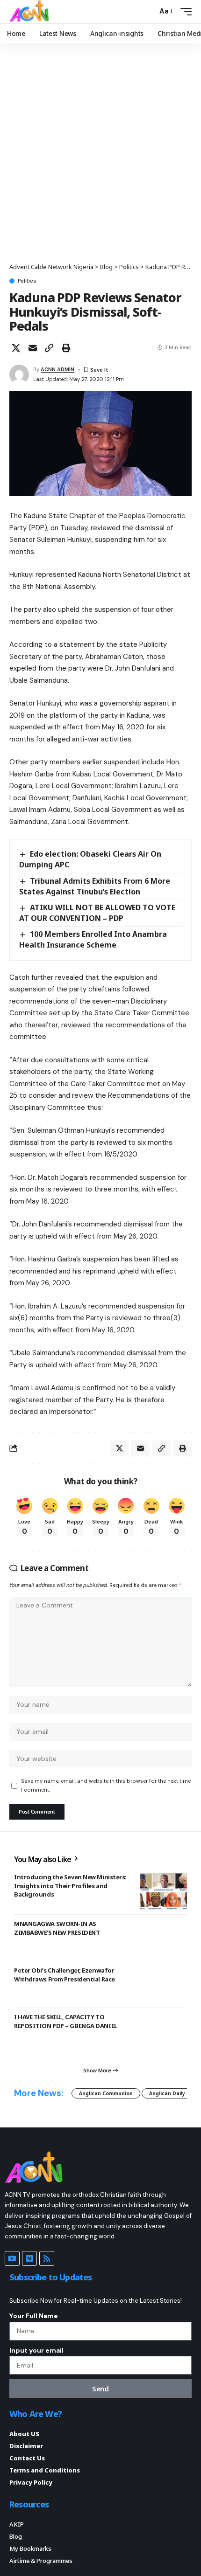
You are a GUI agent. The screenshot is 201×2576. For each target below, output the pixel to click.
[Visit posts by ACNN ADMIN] (19, 374)
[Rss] (47, 2258)
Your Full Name (34, 2316)
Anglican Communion (106, 2093)
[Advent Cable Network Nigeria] (31, 12)
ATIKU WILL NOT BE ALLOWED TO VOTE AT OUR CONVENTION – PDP (97, 913)
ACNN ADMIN (57, 369)
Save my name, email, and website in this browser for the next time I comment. (106, 1785)
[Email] (33, 348)
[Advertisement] (100, 158)
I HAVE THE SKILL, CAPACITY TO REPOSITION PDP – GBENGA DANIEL (66, 2021)
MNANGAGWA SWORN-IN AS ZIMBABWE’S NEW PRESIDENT (57, 1928)
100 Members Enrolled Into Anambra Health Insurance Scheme (93, 939)
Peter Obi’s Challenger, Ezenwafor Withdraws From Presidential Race (65, 1974)
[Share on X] (16, 348)
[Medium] (29, 2258)
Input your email (36, 2350)
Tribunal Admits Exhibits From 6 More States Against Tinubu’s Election (95, 886)
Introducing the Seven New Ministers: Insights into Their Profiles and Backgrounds (70, 1885)
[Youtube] (12, 2258)
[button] (148, 11)
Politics (27, 281)
